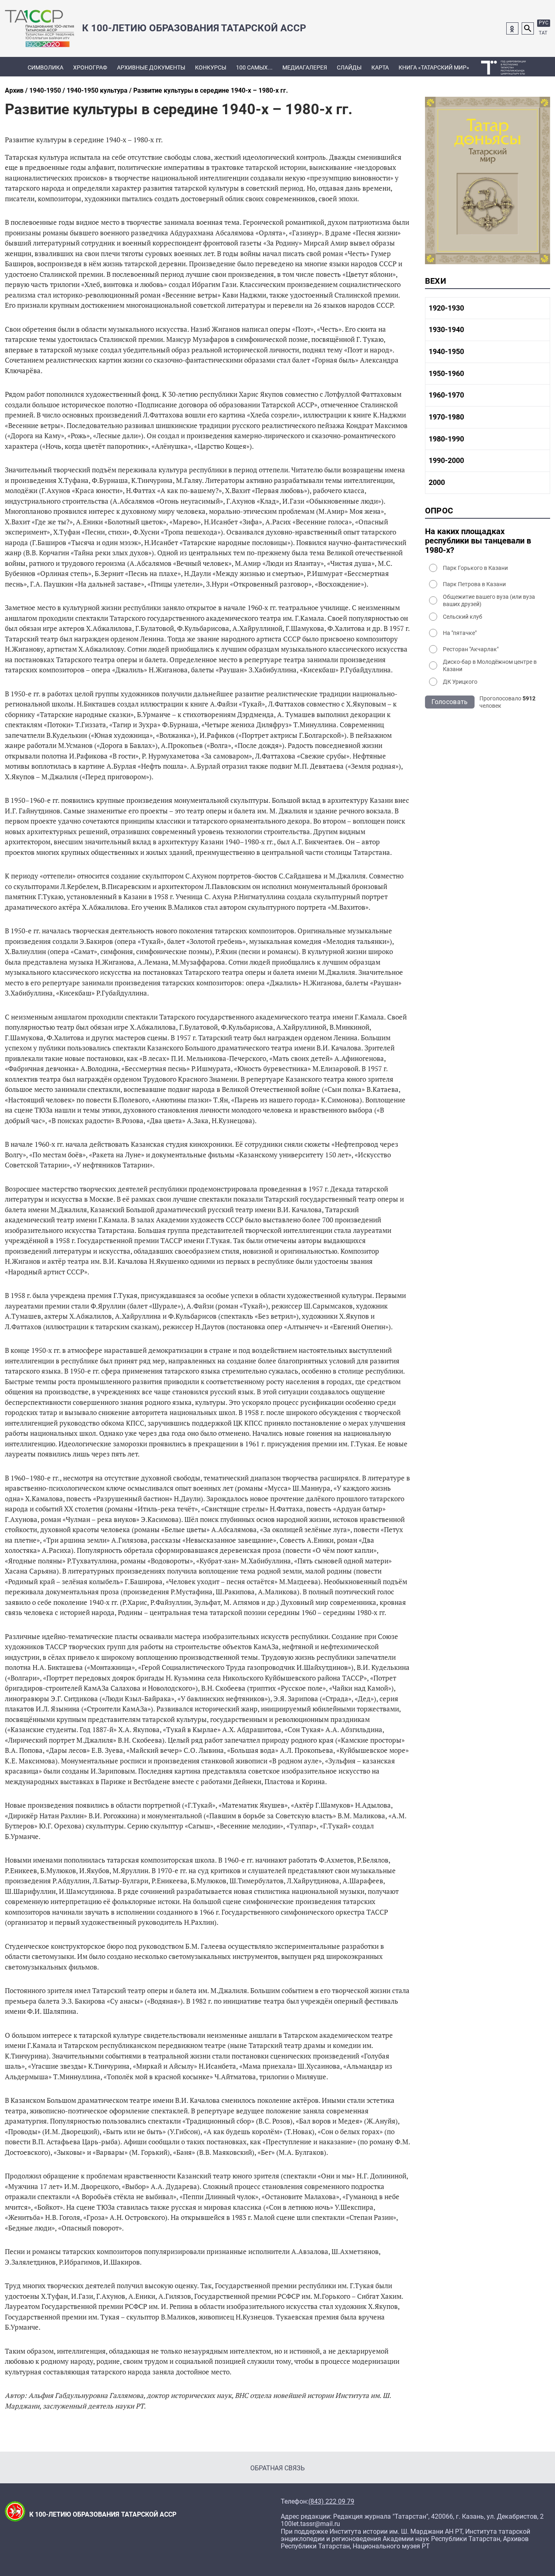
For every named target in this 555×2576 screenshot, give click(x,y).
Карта (380, 67)
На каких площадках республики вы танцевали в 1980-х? (478, 541)
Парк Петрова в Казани (474, 584)
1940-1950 (45, 90)
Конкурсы (211, 67)
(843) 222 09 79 (331, 2502)
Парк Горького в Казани (475, 568)
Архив (14, 90)
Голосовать (450, 702)
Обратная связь (277, 2468)
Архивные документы (151, 67)
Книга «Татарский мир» (434, 67)
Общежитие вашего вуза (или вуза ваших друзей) (489, 600)
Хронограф (90, 67)
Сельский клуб (463, 617)
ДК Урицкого (460, 682)
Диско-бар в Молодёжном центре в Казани (490, 665)
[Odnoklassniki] (512, 28)
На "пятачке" (460, 633)
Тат (543, 33)
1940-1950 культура (97, 90)
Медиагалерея (305, 67)
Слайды (349, 67)
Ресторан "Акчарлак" (471, 649)
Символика (46, 67)
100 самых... (254, 67)
